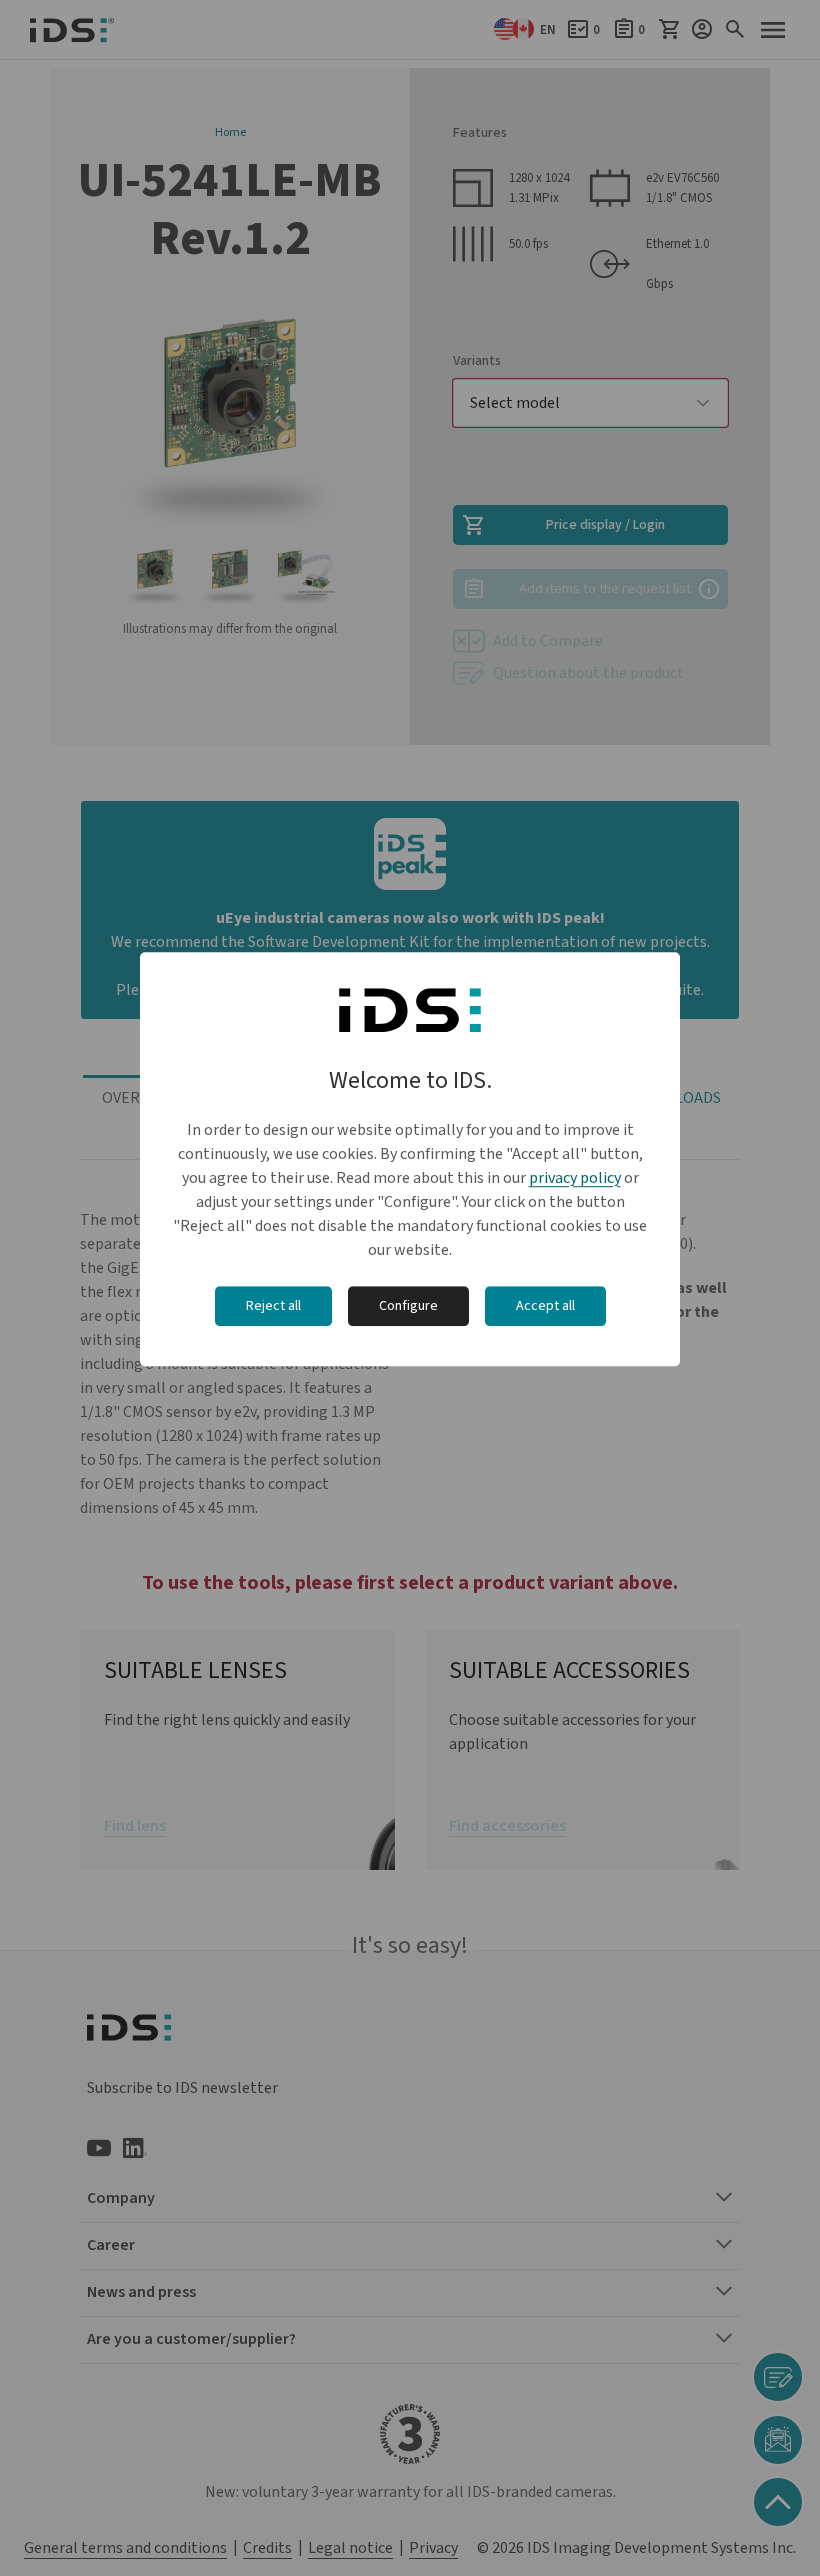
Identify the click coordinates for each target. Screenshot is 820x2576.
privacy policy (575, 1178)
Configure (408, 1306)
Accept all (545, 1306)
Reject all (273, 1306)
